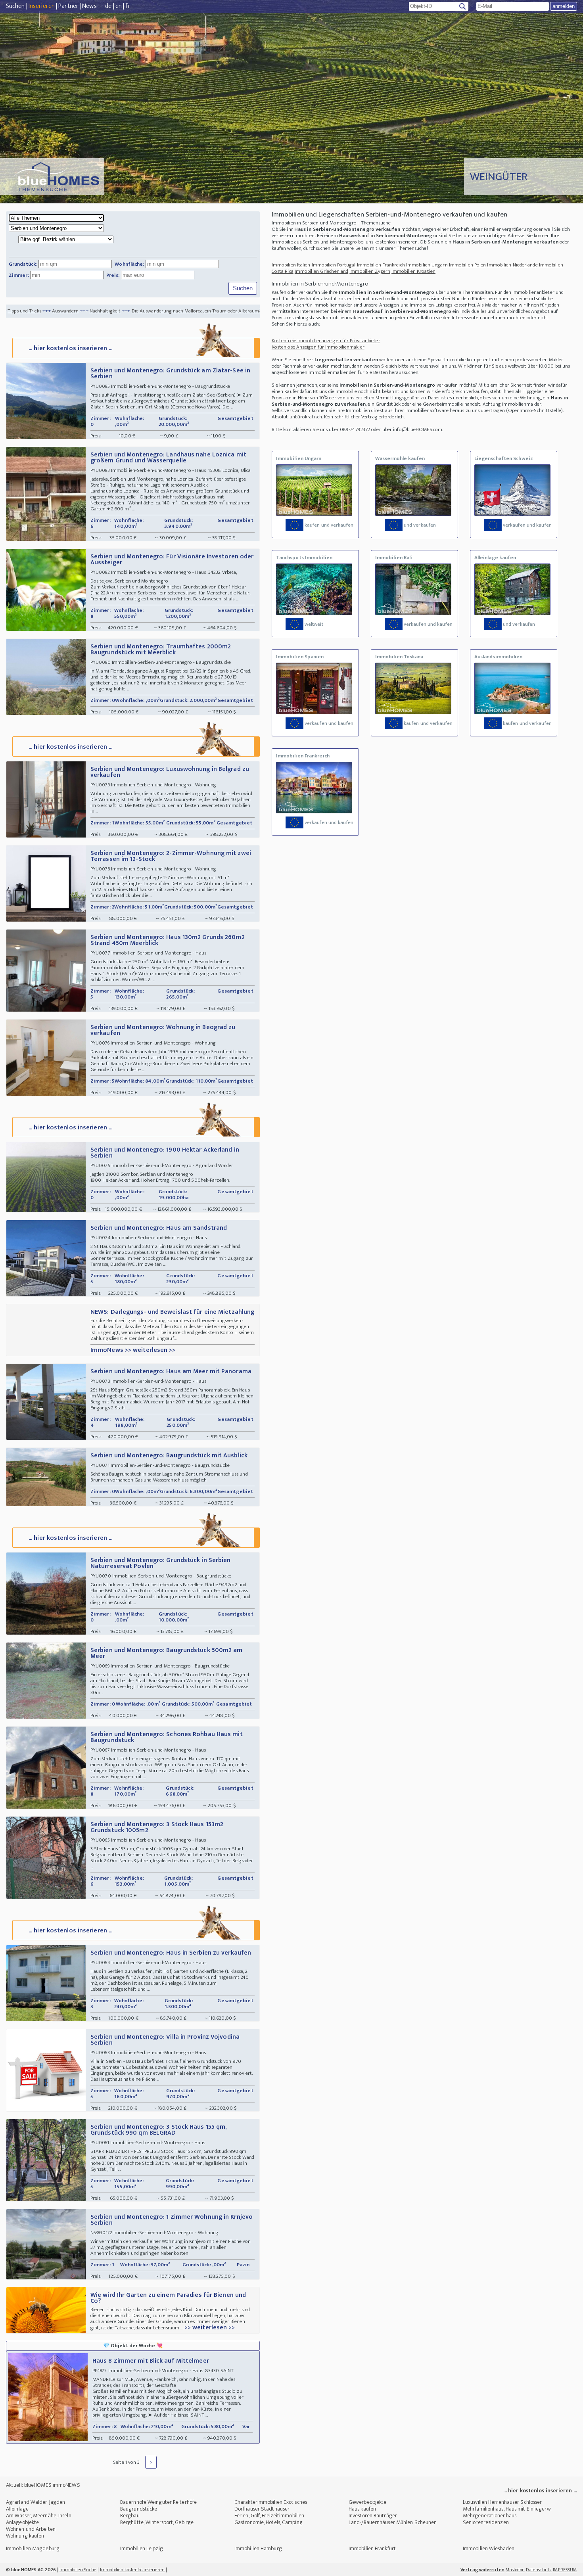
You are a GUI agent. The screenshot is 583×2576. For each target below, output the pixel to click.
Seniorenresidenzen (486, 2522)
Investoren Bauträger (373, 2516)
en (119, 6)
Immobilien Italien (291, 265)
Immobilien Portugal (334, 265)
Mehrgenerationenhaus (490, 2516)
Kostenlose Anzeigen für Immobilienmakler (318, 347)
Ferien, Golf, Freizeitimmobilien (269, 2516)
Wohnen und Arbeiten (31, 2529)
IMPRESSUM (565, 2570)
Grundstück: (23, 264)
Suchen (15, 6)
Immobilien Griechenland (321, 271)
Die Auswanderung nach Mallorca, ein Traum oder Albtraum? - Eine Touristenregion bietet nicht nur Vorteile (163, 311)
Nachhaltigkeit (21, 311)
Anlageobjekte (22, 2522)
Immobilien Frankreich (381, 265)
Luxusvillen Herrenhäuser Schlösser (502, 2502)
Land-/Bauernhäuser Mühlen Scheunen (393, 2522)
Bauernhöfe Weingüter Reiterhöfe (158, 2502)
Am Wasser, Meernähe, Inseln (39, 2516)
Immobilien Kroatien (413, 271)
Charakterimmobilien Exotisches (271, 2502)
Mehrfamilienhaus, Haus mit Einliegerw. (507, 2509)
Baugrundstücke (139, 2509)
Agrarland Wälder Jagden (35, 2502)
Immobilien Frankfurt (372, 2548)
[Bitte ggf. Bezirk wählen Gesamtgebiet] (63, 240)
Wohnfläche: (129, 264)
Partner (68, 6)
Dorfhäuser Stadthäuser (262, 2509)
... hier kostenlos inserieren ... (70, 348)
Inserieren (42, 6)
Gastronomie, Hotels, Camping (268, 2522)
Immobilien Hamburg (258, 2548)
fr (128, 6)
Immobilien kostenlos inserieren (132, 2570)
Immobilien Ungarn (427, 265)
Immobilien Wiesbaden (489, 2548)
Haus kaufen (362, 2509)
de (108, 6)
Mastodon (515, 2570)
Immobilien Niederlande (512, 265)
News (89, 6)
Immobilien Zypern (370, 271)
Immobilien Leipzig (142, 2548)
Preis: (113, 275)
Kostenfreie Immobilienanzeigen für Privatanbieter (326, 341)
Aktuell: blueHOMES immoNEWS (43, 2485)
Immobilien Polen (468, 265)
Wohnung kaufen (25, 2536)
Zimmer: (19, 275)
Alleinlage (17, 2509)
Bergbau (130, 2516)
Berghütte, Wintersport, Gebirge (157, 2522)
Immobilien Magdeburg (33, 2548)
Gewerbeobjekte (367, 2502)
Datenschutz (539, 2570)
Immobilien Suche (78, 2570)
